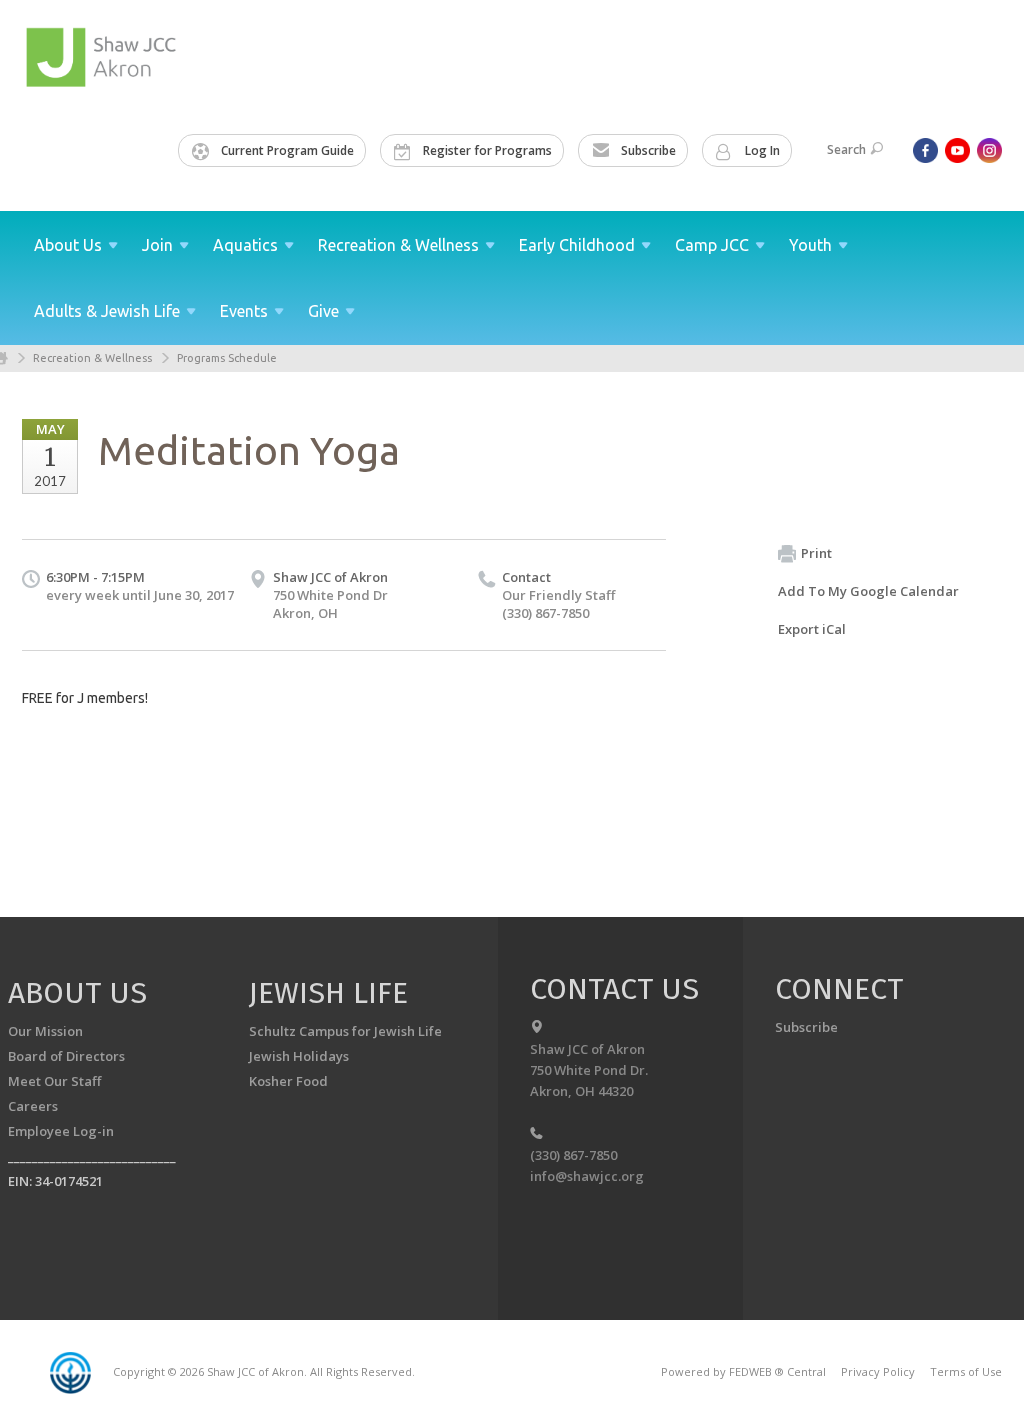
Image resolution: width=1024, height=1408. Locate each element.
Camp (712, 245)
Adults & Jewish (107, 311)
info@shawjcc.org (587, 1176)
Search (846, 149)
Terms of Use (966, 1371)
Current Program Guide (286, 150)
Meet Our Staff (54, 1081)
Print (816, 553)
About (68, 245)
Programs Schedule (227, 358)
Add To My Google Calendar (868, 591)
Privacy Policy (878, 1371)
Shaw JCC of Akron (330, 577)
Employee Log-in (61, 1131)
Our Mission (45, 1031)
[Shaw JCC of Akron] (103, 57)
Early (577, 245)
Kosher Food (288, 1081)
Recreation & (398, 245)
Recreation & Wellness (92, 358)
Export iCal (812, 629)
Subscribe (647, 150)
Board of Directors (66, 1056)
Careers (33, 1106)
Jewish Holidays (299, 1056)
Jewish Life (328, 993)
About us (77, 993)
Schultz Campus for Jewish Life (345, 1031)
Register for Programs (486, 150)
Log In (761, 150)
